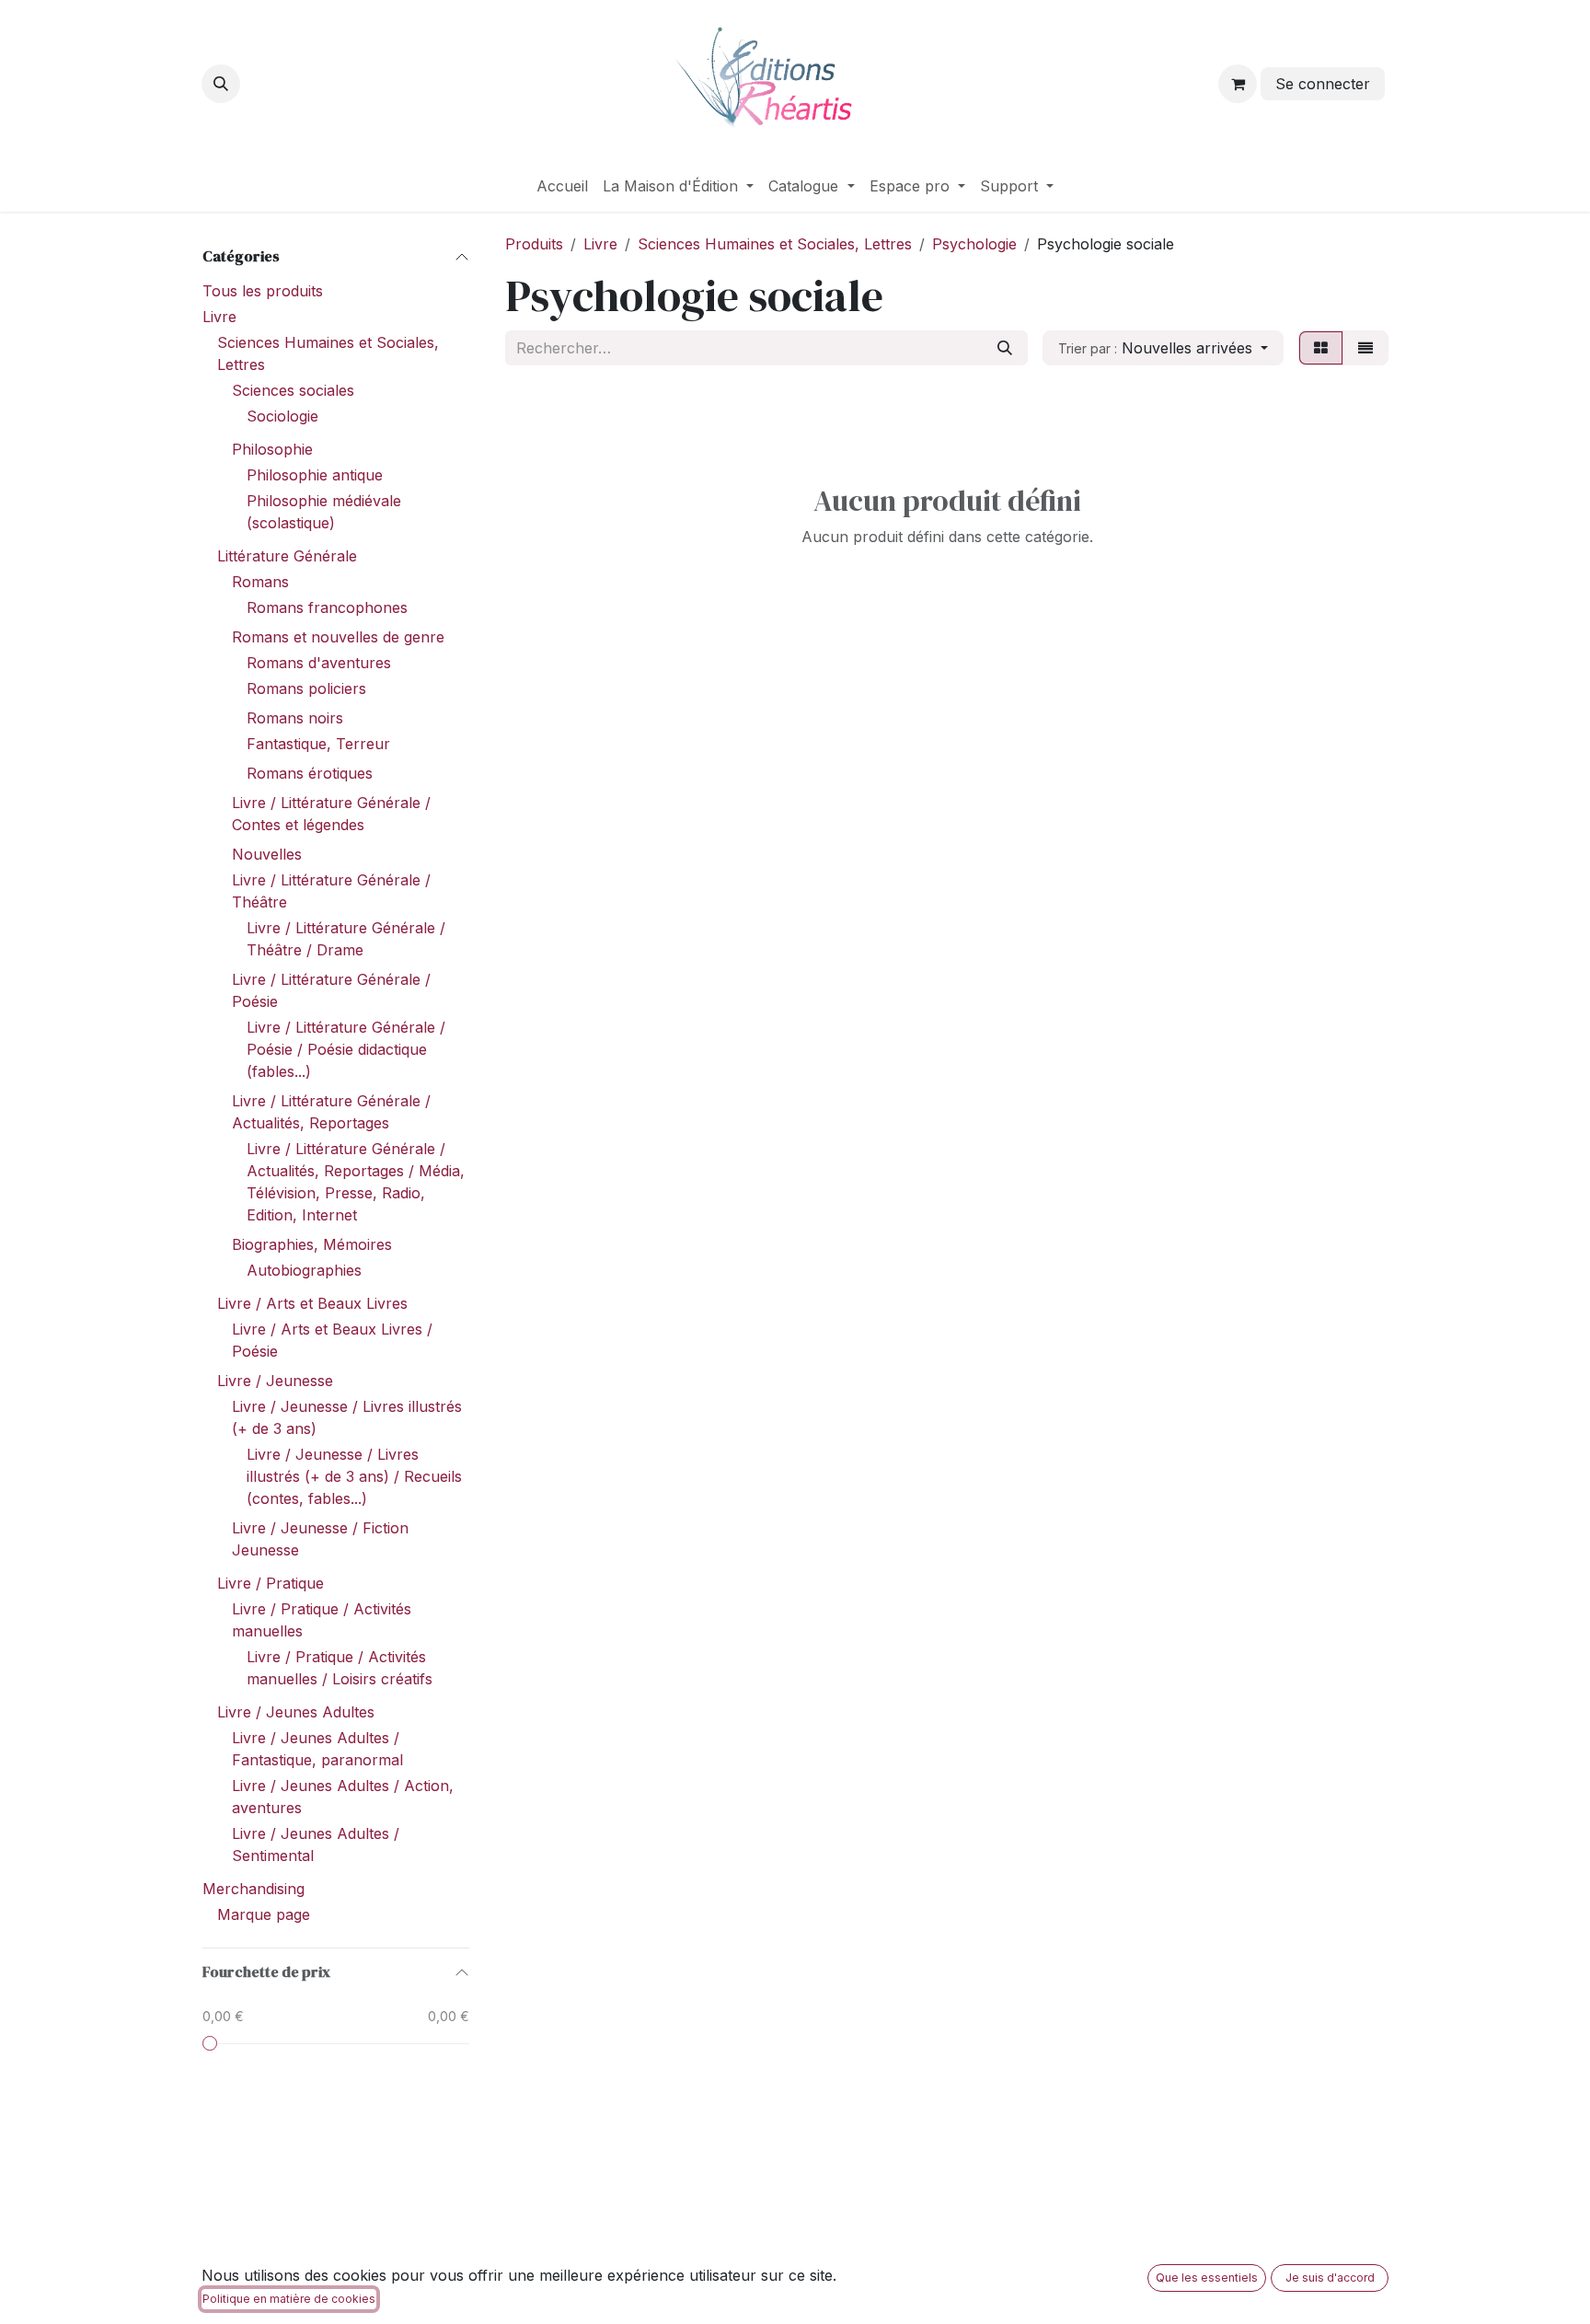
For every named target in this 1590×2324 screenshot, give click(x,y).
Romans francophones (327, 607)
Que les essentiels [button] (1207, 2278)
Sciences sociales (293, 390)
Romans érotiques (310, 773)
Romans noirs (295, 718)
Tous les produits (263, 291)
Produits (534, 244)
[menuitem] (562, 186)
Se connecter (1323, 84)
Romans (260, 582)
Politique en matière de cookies (289, 2299)
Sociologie (282, 416)
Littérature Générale (287, 556)
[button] (221, 84)
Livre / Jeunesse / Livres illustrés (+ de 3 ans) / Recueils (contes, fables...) (354, 1476)
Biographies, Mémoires (312, 1244)
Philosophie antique (315, 475)
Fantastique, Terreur (318, 744)
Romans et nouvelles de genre (338, 637)
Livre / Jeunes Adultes (296, 1712)
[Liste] (1365, 348)
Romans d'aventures (319, 663)
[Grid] (1321, 348)
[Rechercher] (1005, 348)
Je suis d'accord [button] (1330, 2278)
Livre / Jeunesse (275, 1381)
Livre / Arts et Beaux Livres (312, 1303)
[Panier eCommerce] (1238, 84)
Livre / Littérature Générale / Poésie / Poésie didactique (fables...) (346, 1049)
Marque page (264, 1914)
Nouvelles (267, 854)
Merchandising (253, 1889)
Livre (219, 317)
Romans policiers (306, 688)
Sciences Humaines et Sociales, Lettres (775, 244)
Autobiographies (304, 1270)
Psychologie (974, 244)
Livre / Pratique (271, 1583)
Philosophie (272, 449)
